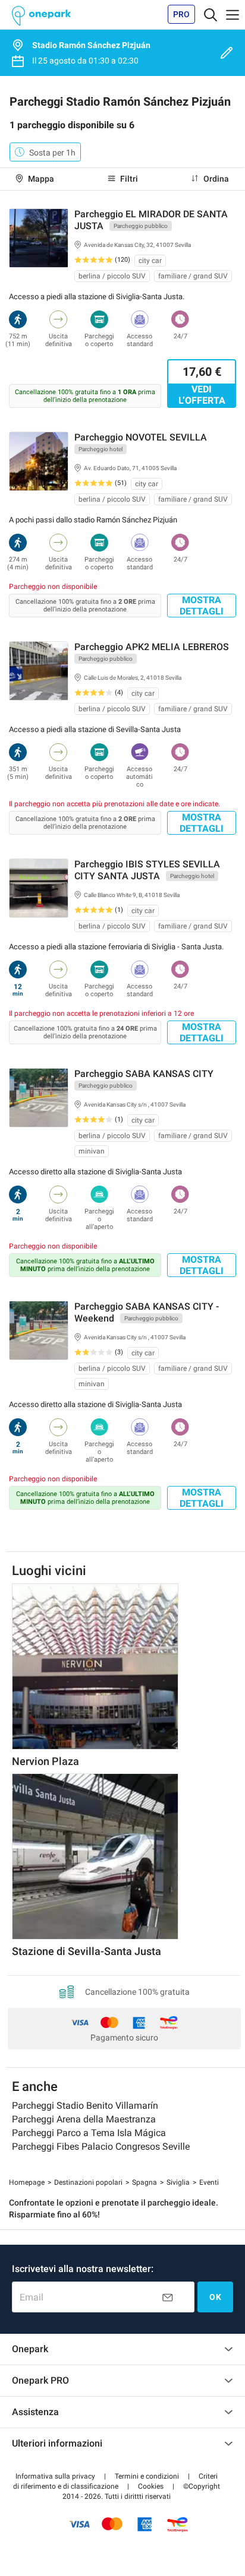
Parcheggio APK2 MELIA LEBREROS (152, 647)
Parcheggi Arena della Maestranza (84, 2119)
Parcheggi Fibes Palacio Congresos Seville (101, 2146)
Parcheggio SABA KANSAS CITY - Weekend (147, 1312)
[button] (55, 2476)
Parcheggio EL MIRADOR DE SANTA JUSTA (151, 220)
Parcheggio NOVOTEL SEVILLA (141, 437)
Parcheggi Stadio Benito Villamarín (85, 2106)
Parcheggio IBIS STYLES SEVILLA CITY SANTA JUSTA (147, 870)
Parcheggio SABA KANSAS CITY (144, 1074)
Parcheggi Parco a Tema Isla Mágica (89, 2133)
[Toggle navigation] (211, 14)
